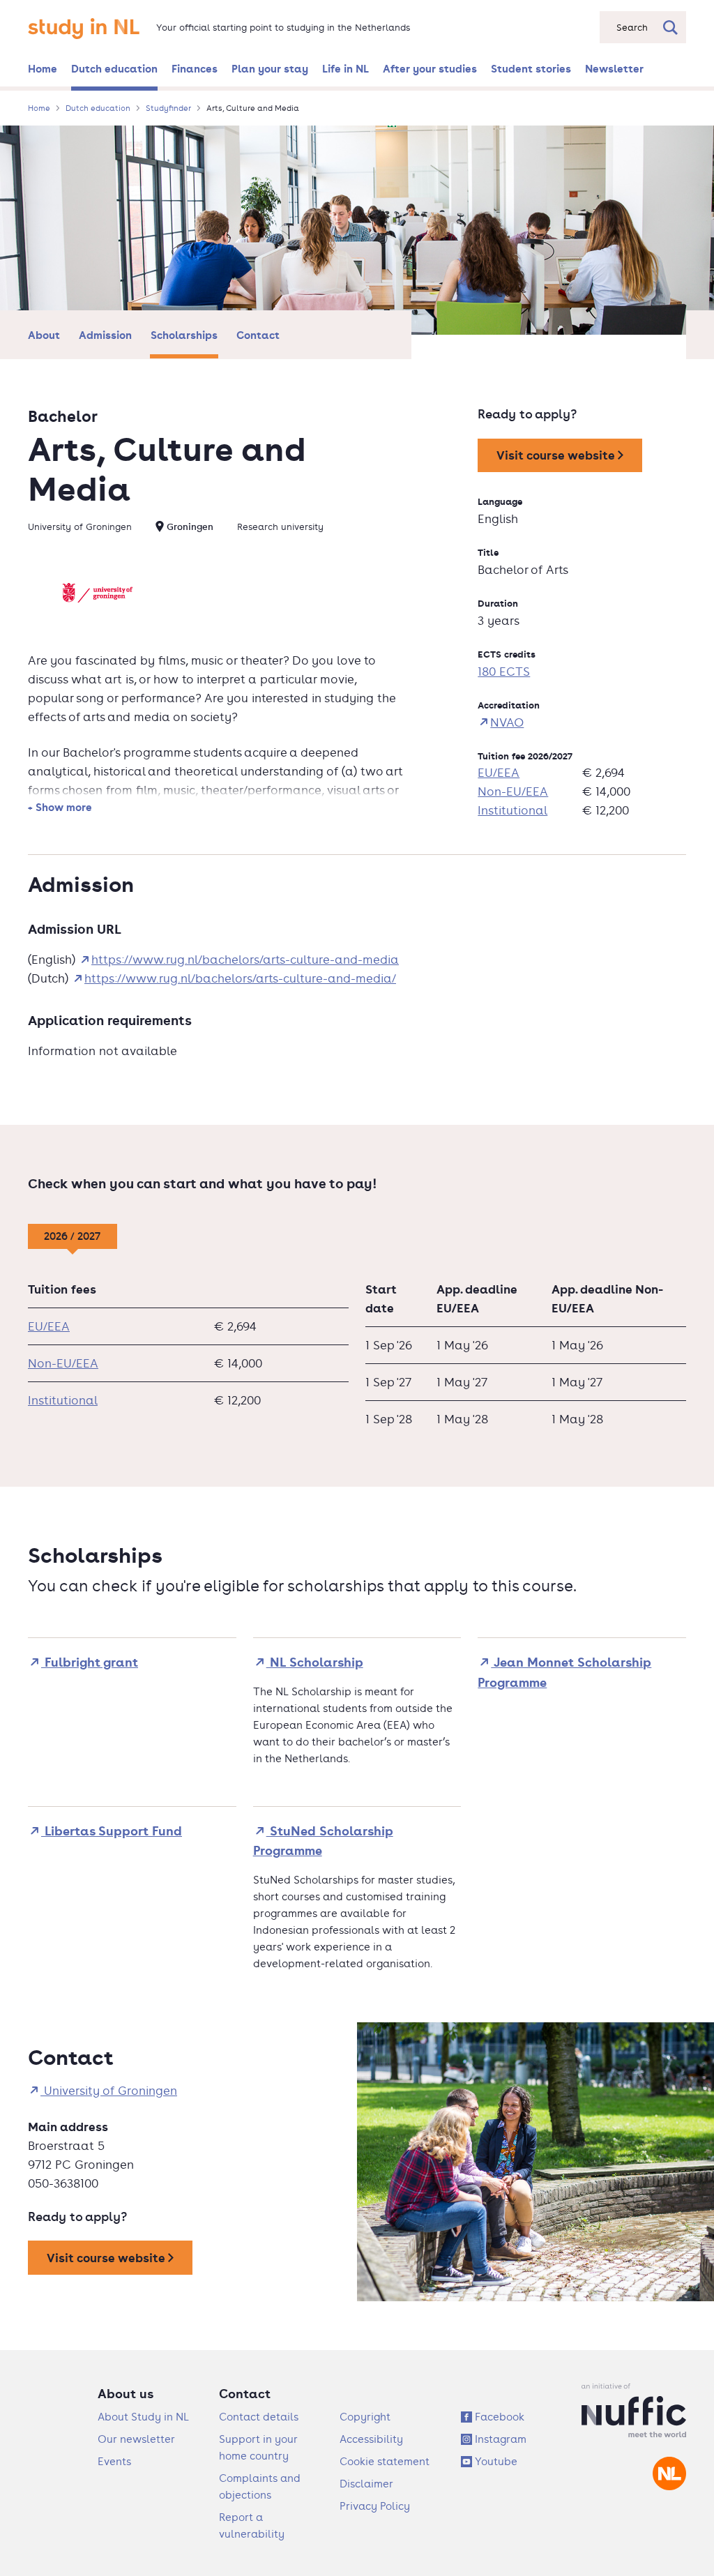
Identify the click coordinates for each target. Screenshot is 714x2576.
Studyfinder (168, 108)
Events (114, 2461)
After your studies (430, 68)
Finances (195, 68)
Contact (258, 335)
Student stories (531, 68)
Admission (105, 335)
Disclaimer (366, 2484)
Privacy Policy (375, 2506)
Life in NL (345, 68)
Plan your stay (270, 68)
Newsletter (614, 68)
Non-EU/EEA (513, 791)
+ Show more (60, 807)
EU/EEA (499, 773)
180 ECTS (504, 672)
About (44, 335)
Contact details (259, 2417)
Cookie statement (385, 2461)
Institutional (512, 810)
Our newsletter (136, 2439)
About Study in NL (143, 2417)
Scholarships (184, 335)
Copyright (365, 2417)
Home (43, 68)
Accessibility (371, 2439)
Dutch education (114, 68)
